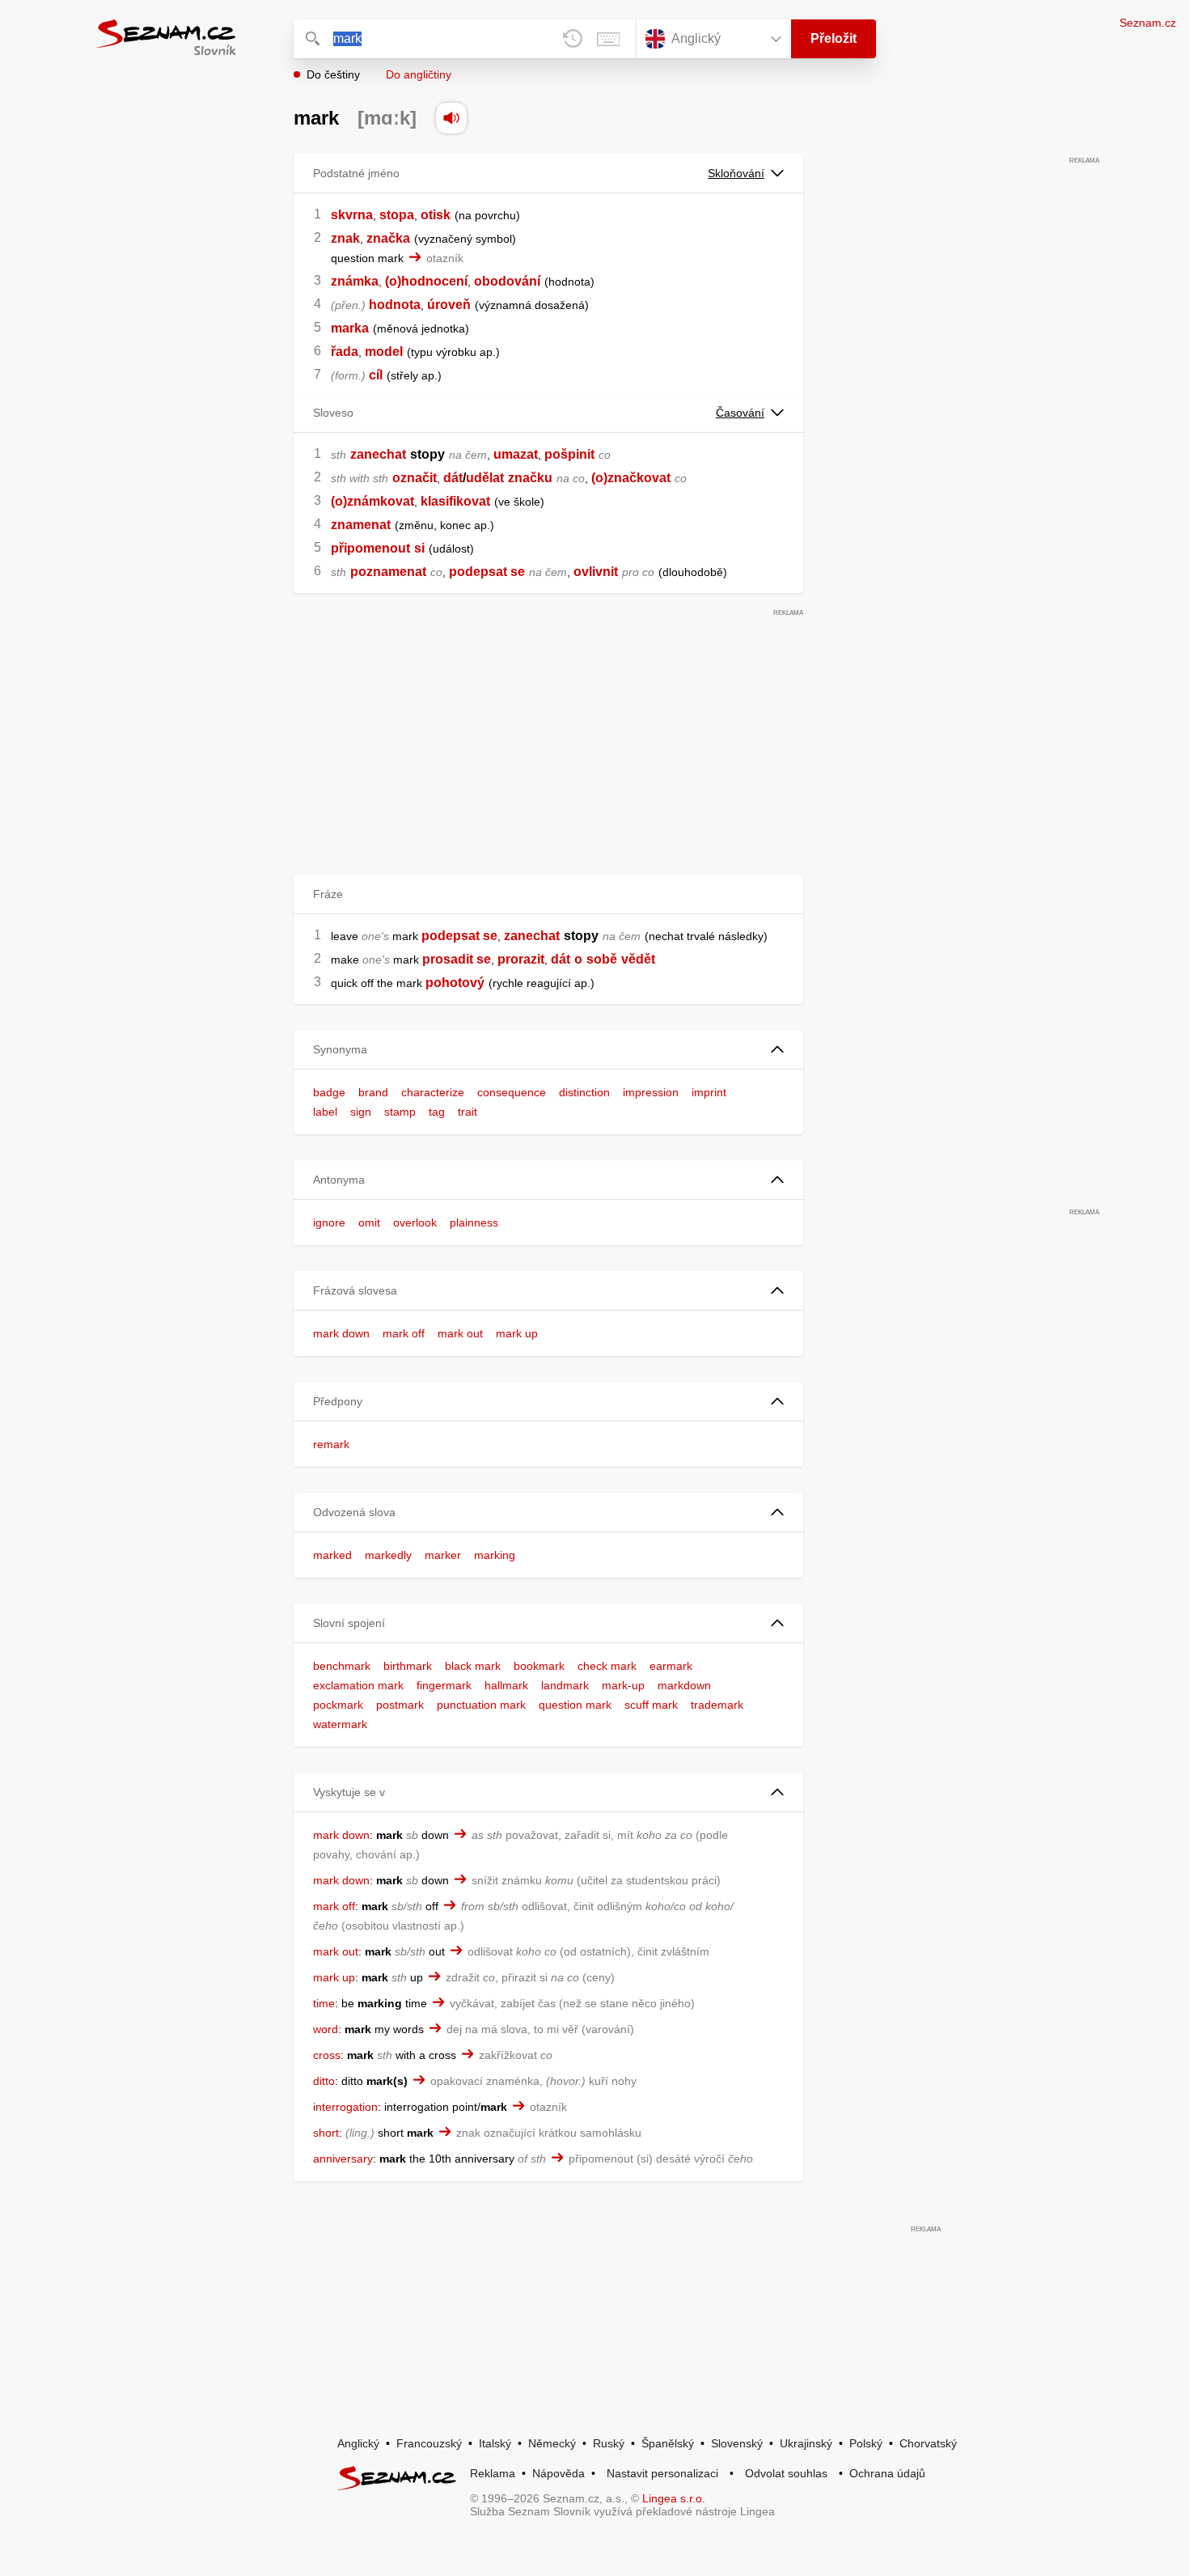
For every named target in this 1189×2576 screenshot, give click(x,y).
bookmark (539, 1666)
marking (495, 1555)
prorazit (521, 959)
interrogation (345, 2107)
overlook (415, 1222)
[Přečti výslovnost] (451, 118)
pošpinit (569, 454)
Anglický (358, 2443)
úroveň (449, 305)
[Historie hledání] (573, 39)
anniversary (343, 2159)
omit (369, 1222)
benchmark (342, 1666)
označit (415, 478)
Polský (866, 2443)
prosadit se (457, 959)
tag (437, 1112)
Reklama (493, 2473)
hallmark (506, 1685)
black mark (473, 1666)
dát (453, 478)
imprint (709, 1092)
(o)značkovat (631, 478)
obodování (507, 281)
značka (388, 238)
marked (332, 1555)
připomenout (370, 548)
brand (373, 1092)
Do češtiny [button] (333, 74)
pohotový (455, 983)
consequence (512, 1092)
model (384, 352)
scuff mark (651, 1705)
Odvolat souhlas (786, 2473)
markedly (388, 1555)
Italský (495, 2443)
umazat (516, 454)
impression (651, 1092)
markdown (684, 1685)
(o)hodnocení (426, 281)
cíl (376, 375)
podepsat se (487, 572)
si (419, 548)
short (326, 2133)
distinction (584, 1092)
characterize (433, 1092)
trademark (717, 1705)
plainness (474, 1222)
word (326, 2029)
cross (327, 2055)
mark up (517, 1333)
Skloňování (736, 173)
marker (443, 1555)
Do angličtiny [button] (419, 74)
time (324, 2003)
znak (345, 238)
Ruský (609, 2443)
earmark (671, 1666)
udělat (485, 478)
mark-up (623, 1685)
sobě (602, 959)
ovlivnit (596, 572)
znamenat (361, 525)
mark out (460, 1333)
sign (361, 1112)
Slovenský (737, 2443)
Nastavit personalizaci (662, 2473)
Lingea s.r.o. (674, 2498)
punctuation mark (481, 1705)
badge (329, 1092)
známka (355, 281)
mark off (404, 1333)
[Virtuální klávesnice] (608, 39)
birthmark (408, 1666)
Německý (552, 2443)
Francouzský (429, 2443)
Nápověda (559, 2473)
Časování (740, 413)
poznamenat (388, 572)
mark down (341, 1333)
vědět (638, 959)
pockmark (338, 1705)
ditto (324, 2081)
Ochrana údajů (887, 2473)
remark (331, 1444)
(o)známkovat (372, 501)
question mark (575, 1705)
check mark (607, 1666)
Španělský (668, 2443)
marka (350, 328)
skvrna (352, 215)
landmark (565, 1685)
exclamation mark (358, 1685)
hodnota (395, 305)
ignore (329, 1222)
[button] (548, 1050)
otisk (436, 215)
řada (345, 352)
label (325, 1112)
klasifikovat (455, 501)
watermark (340, 1724)
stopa (397, 215)
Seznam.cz (1148, 23)
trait (468, 1112)
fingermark (444, 1685)
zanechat (378, 454)
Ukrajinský (806, 2443)
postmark (400, 1705)
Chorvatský (928, 2443)
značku (530, 478)
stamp (400, 1112)
